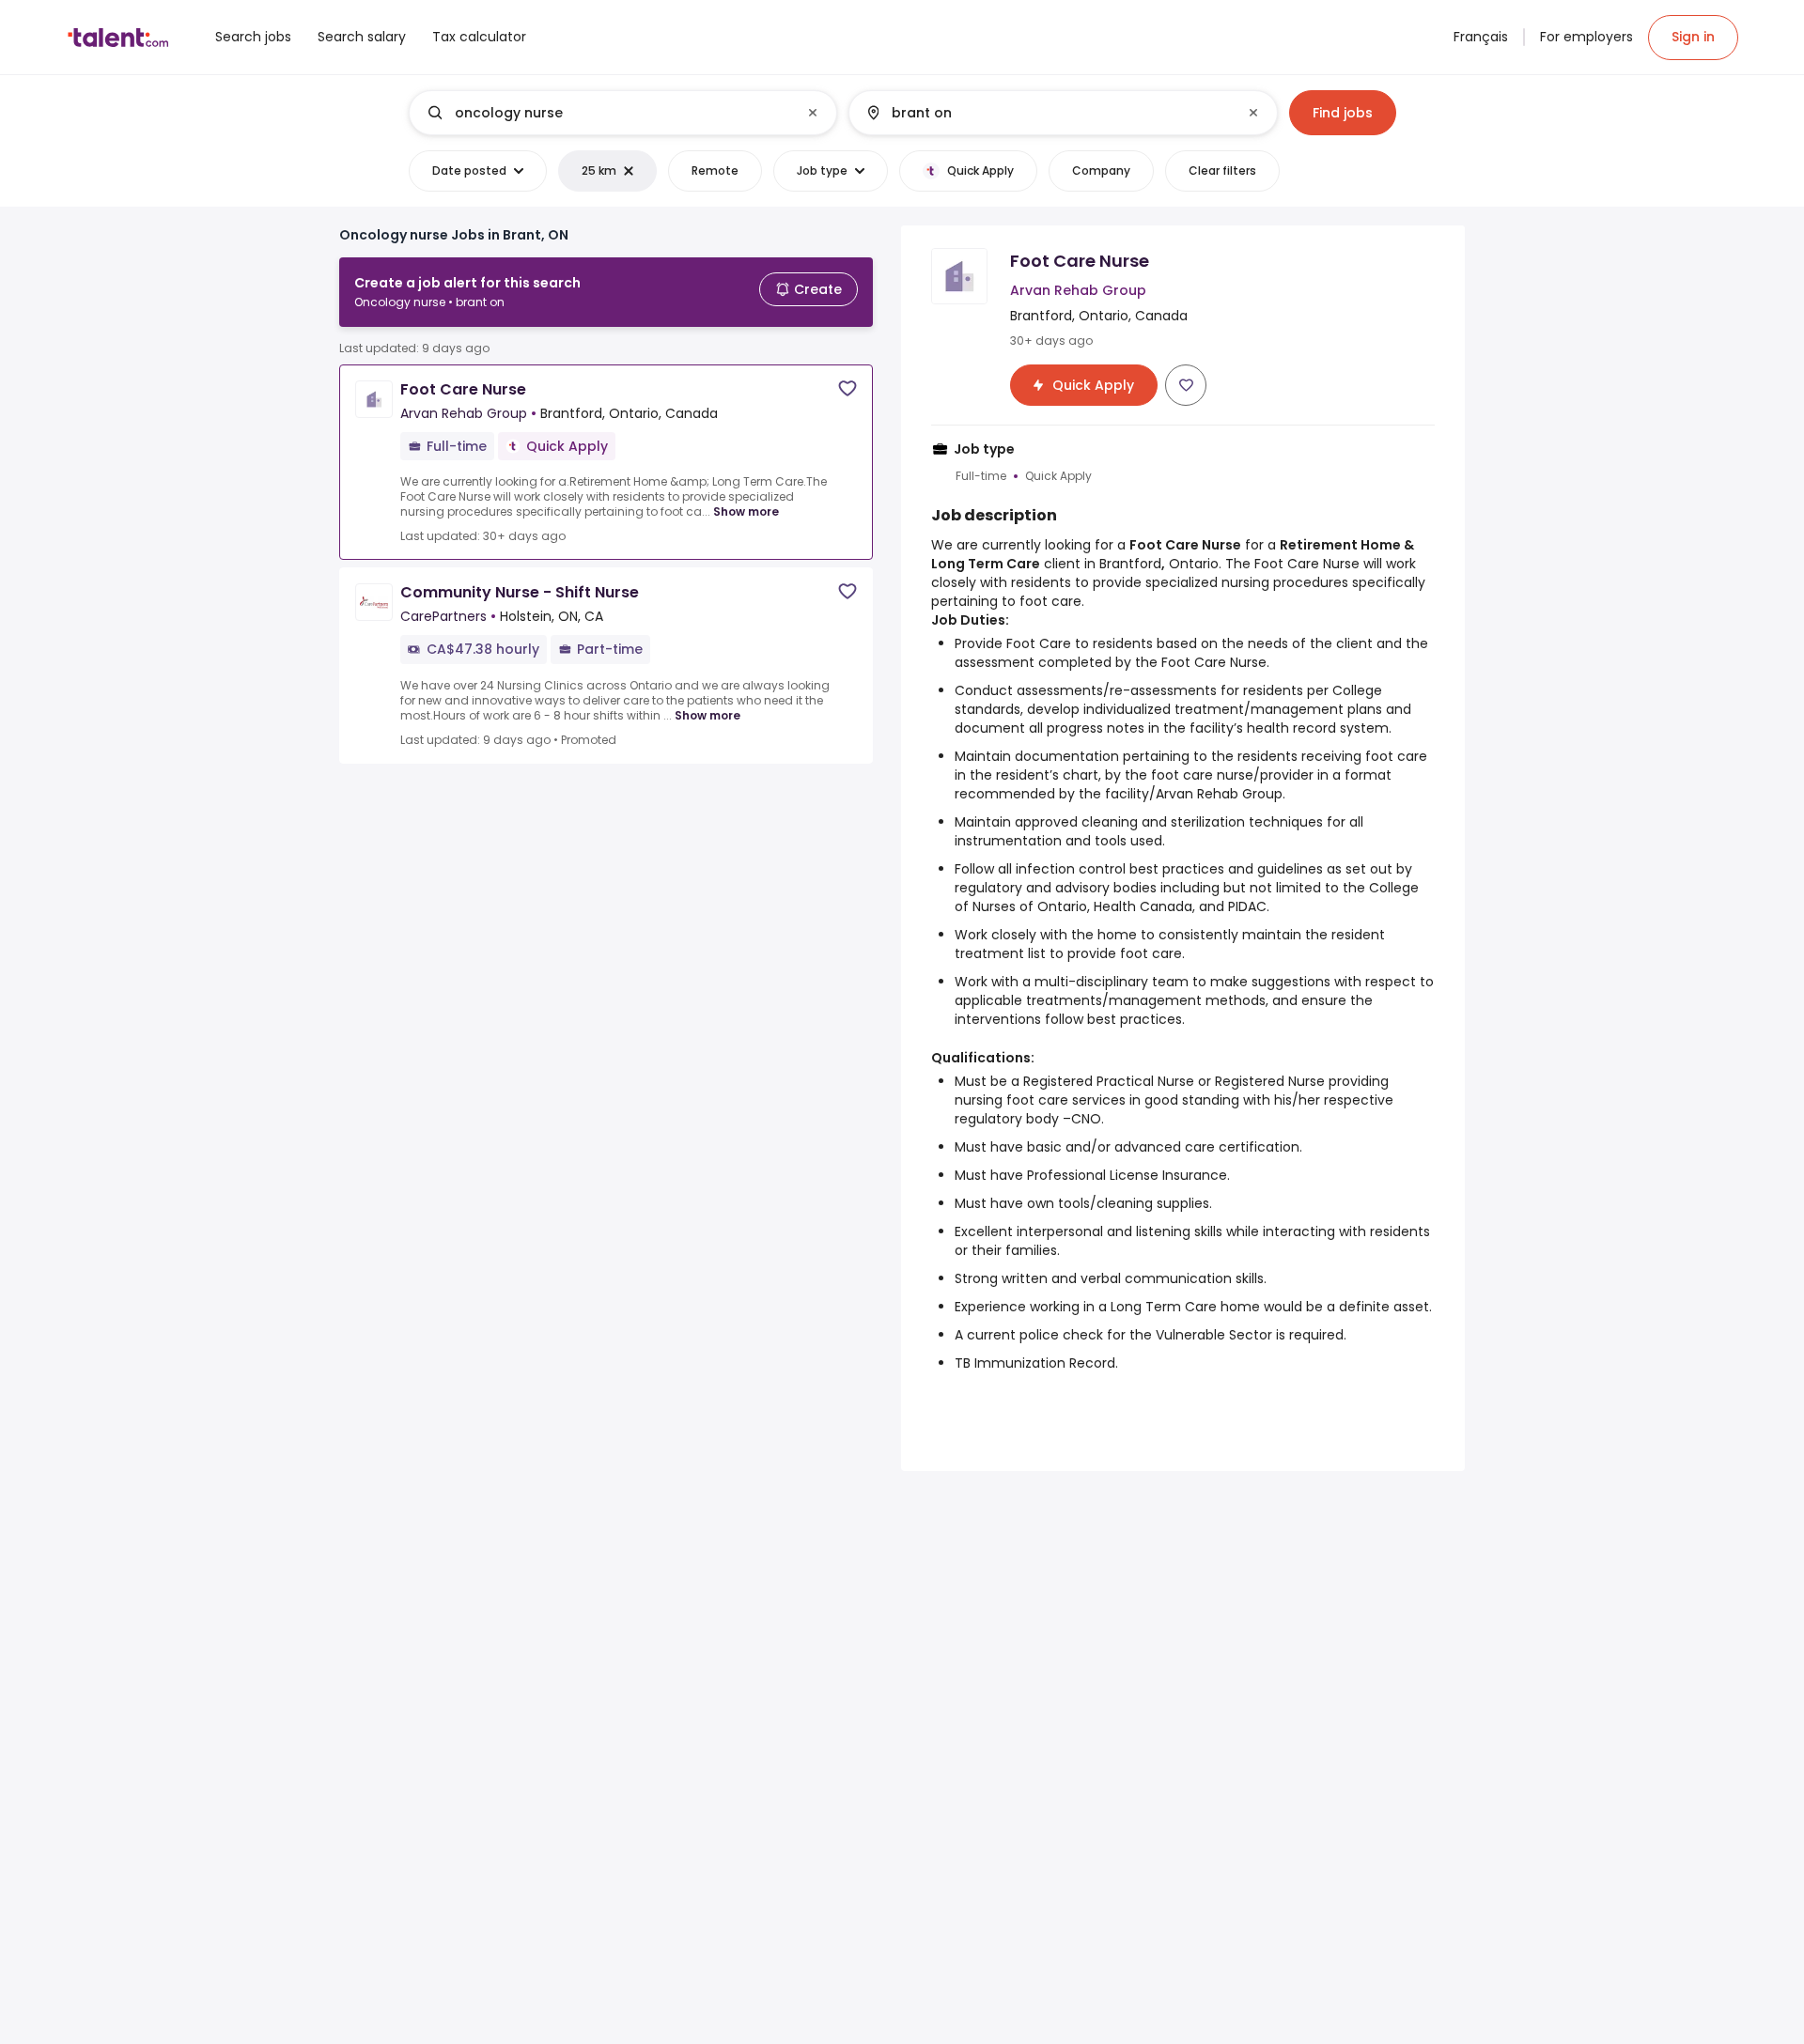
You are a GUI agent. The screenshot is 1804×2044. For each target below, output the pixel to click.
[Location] (1047, 113)
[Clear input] (813, 113)
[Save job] (848, 388)
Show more (746, 511)
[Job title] (607, 113)
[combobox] (622, 113)
